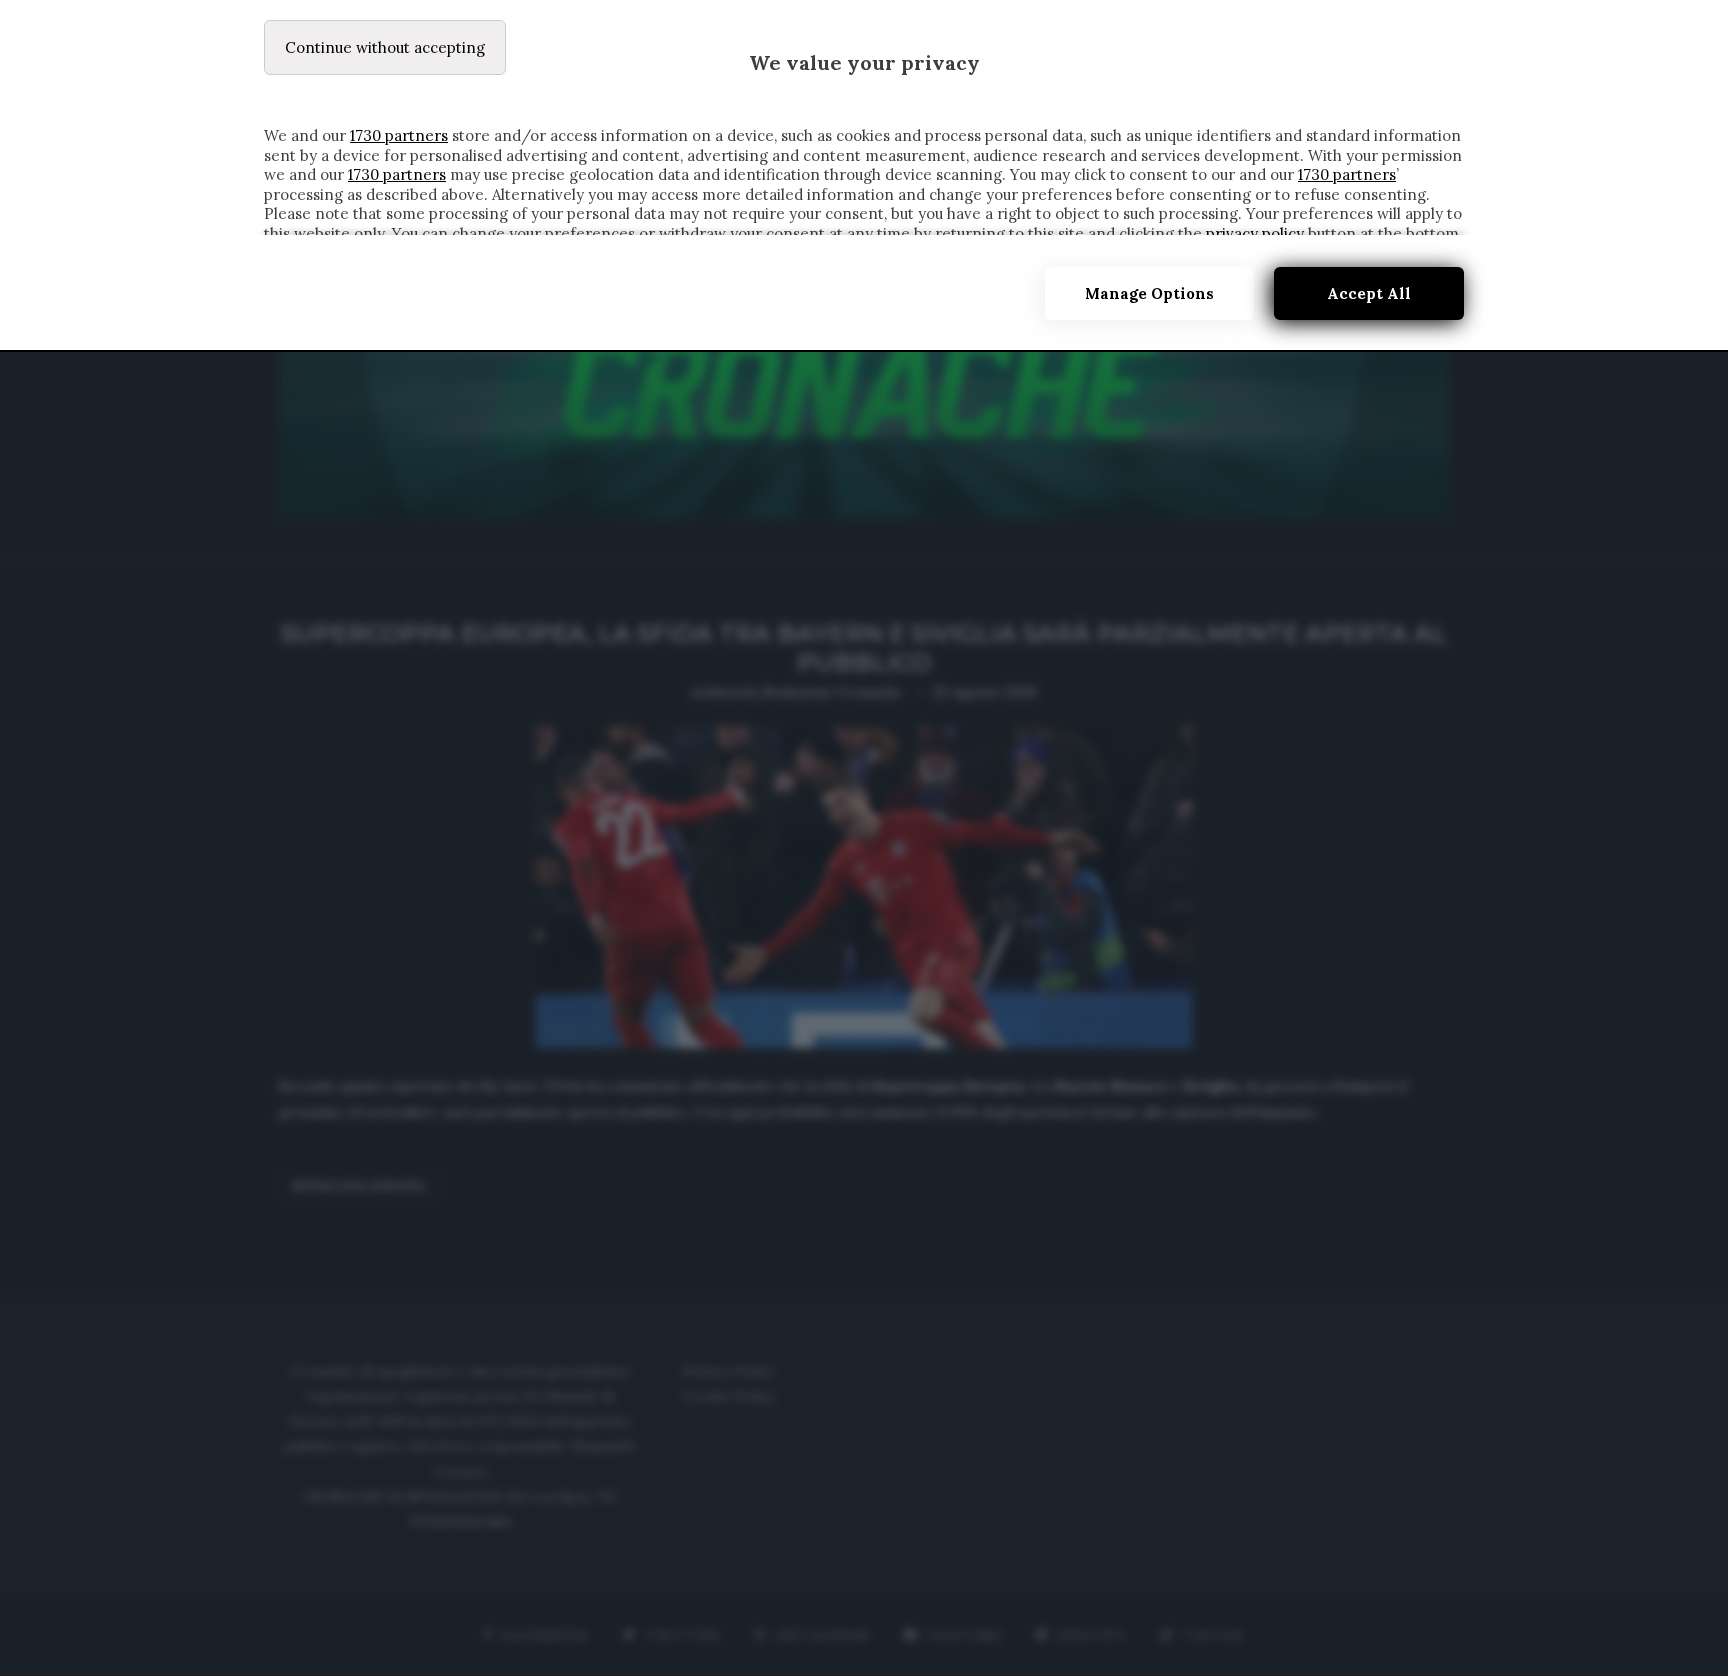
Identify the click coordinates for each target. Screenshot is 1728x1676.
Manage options (1149, 293)
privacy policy (1255, 233)
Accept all (1369, 293)
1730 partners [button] (399, 135)
